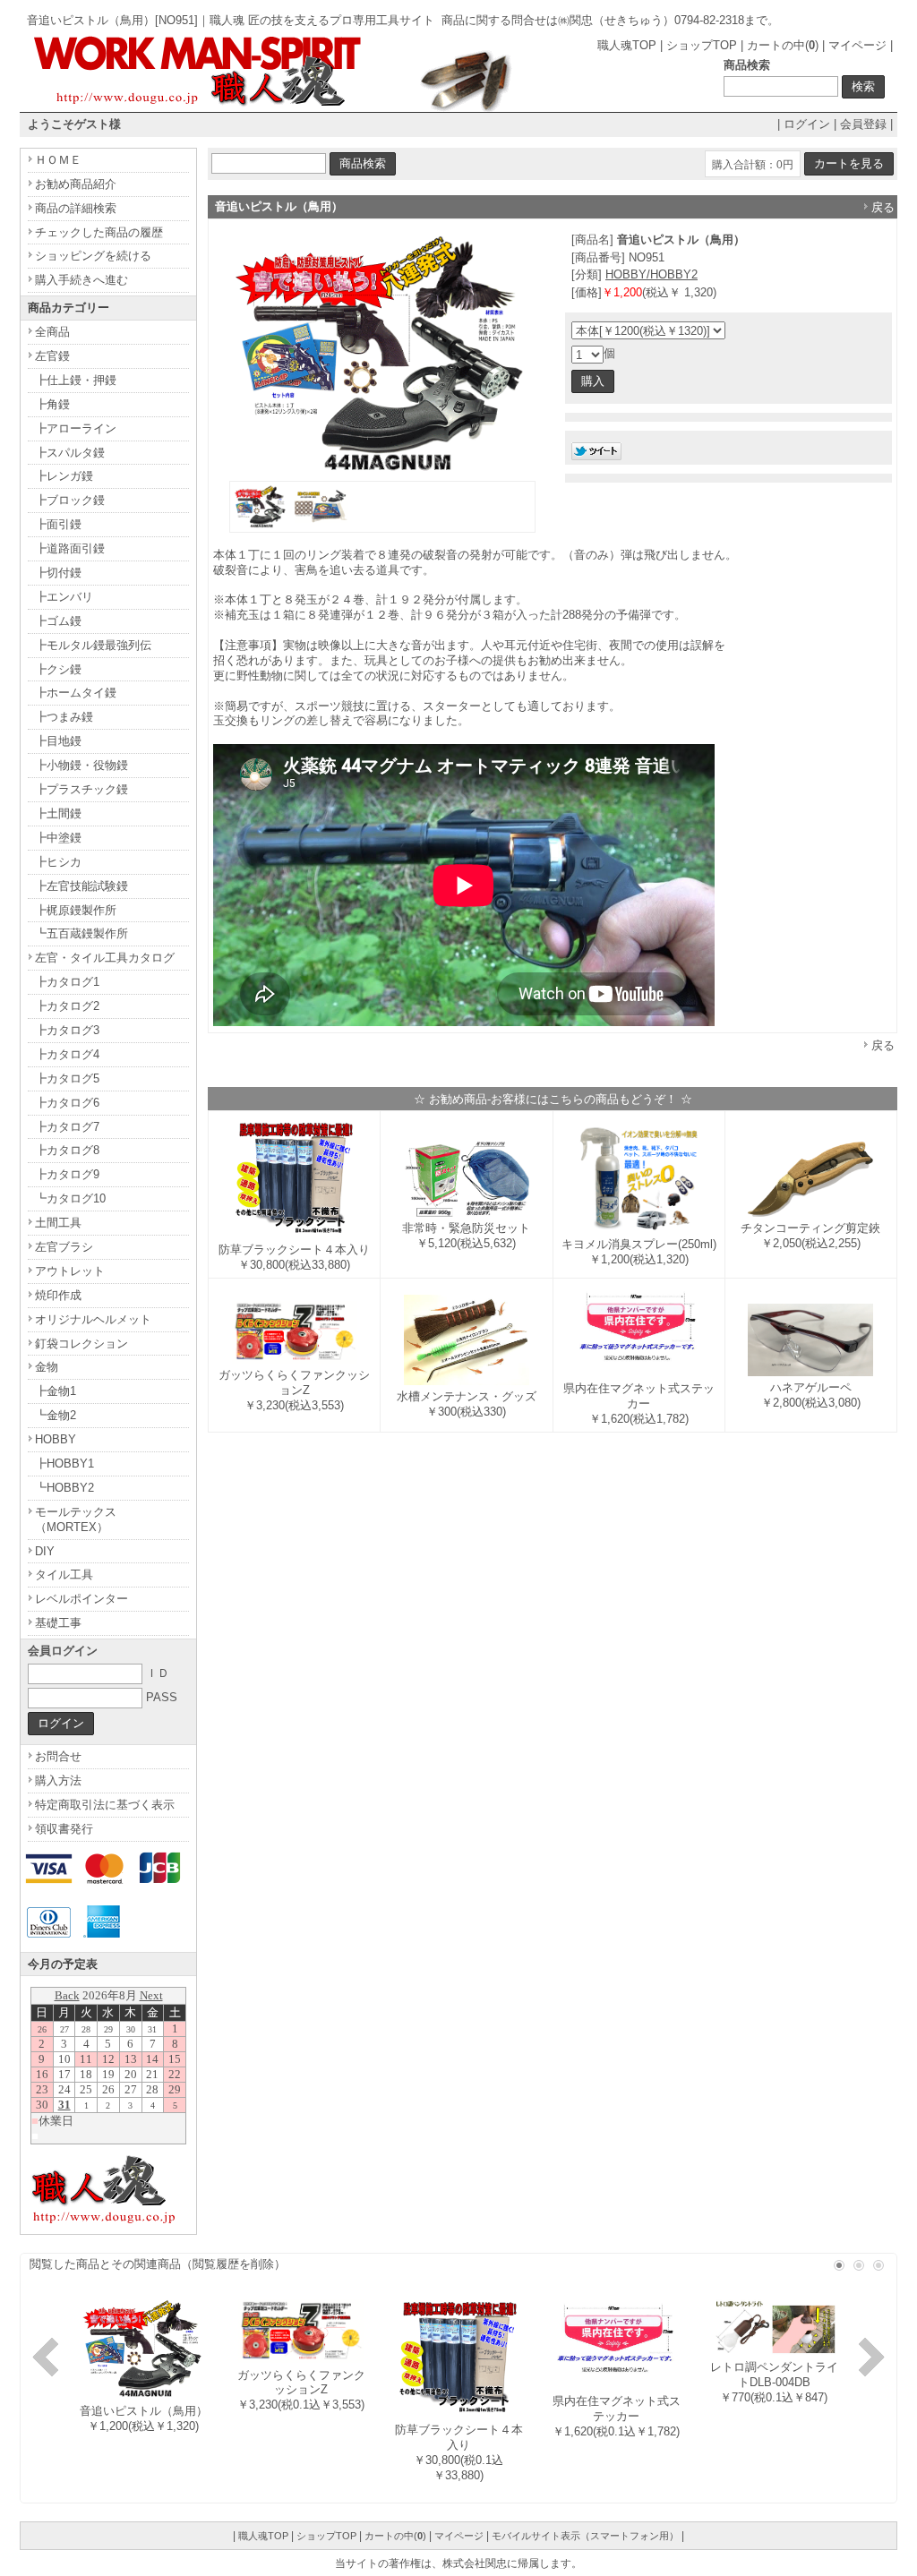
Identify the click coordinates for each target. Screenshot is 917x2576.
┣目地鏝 (58, 741)
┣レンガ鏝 (64, 476)
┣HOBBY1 (64, 1463)
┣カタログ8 (67, 1150)
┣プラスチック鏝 (81, 789)
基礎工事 (58, 1623)
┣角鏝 (52, 404)
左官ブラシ (64, 1247)
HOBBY (56, 1439)
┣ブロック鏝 (70, 500)
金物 (47, 1367)
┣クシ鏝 (58, 669)
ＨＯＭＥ (58, 160)
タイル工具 (64, 1575)
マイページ (857, 45)
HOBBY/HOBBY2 (651, 274)
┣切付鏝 (58, 573)
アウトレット (70, 1271)
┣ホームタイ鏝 (76, 693)
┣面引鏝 (58, 524)
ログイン (807, 124)
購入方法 (58, 1780)
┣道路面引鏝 (70, 548)
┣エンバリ (64, 597)
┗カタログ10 (70, 1198)
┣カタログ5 (67, 1078)
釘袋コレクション (81, 1344)
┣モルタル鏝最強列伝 (93, 645)
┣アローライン (76, 428)
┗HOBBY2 (64, 1488)
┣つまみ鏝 (64, 717)
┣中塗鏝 (58, 838)
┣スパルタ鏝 (70, 453)
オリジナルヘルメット (93, 1319)
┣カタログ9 (67, 1174)
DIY (45, 1551)
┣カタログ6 (67, 1103)
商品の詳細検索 (76, 208)
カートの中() (783, 45)
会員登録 (863, 124)
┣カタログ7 (67, 1127)
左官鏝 (52, 356)
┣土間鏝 (58, 813)
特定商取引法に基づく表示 (105, 1805)
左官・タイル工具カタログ (105, 958)
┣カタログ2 (67, 1006)
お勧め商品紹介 (76, 184)
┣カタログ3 (67, 1030)
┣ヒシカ (58, 862)
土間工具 (58, 1223)
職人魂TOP (627, 45)
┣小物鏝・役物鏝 (81, 765)
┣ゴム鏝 (58, 621)
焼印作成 (58, 1295)
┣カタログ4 (67, 1054)
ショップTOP (702, 45)
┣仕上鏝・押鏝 (76, 380)
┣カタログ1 (67, 982)
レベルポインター (81, 1599)
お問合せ (58, 1756)
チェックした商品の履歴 (99, 232)
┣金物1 (56, 1391)
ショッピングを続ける (93, 256)
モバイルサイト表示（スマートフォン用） (585, 2536)
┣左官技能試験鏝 (81, 886)
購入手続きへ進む (81, 280)
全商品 (52, 332)
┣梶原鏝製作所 (76, 910)
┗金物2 (56, 1415)
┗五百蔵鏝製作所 (81, 933)
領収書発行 (64, 1829)
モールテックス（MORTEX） (76, 1519)
